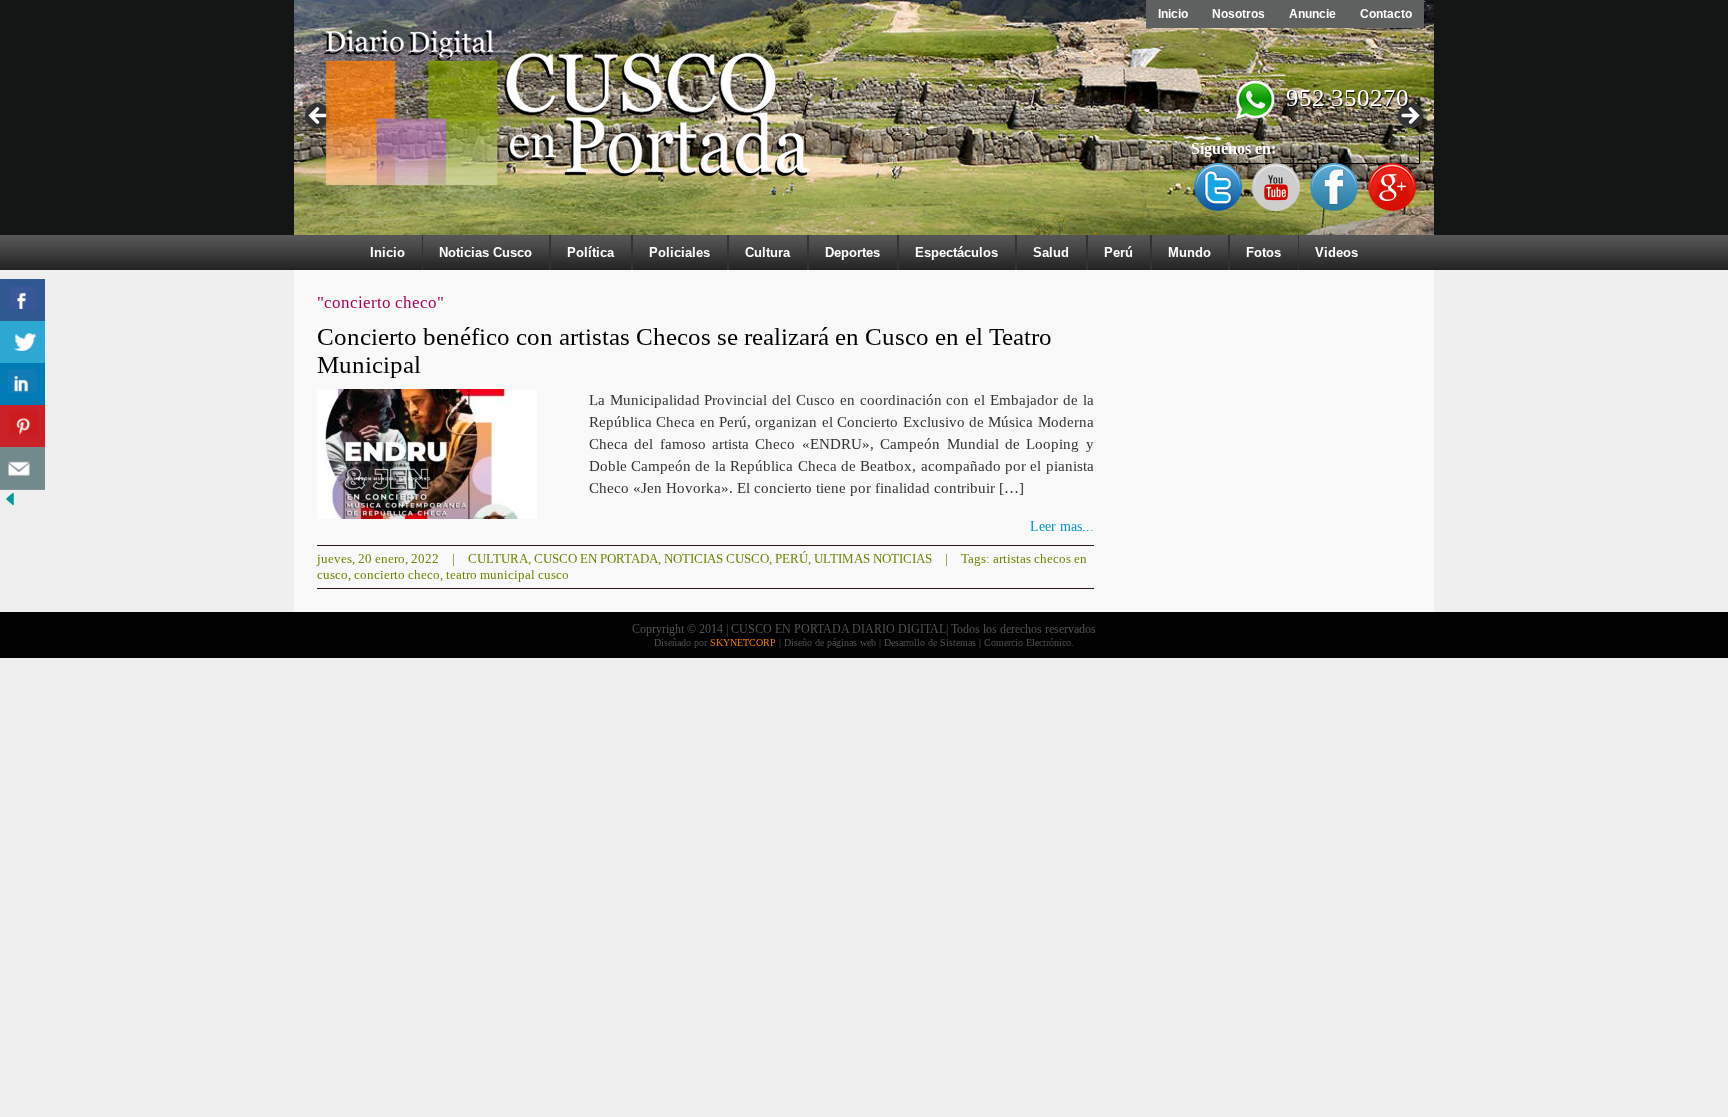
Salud (1051, 252)
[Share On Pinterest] (22, 426)
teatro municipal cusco (507, 574)
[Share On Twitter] (22, 342)
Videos (1336, 252)
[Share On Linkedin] (22, 384)
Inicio (1173, 14)
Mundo (1189, 252)
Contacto (1386, 14)
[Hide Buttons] (10, 504)
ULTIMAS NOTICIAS (873, 558)
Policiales (679, 252)
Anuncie (1312, 14)
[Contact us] (22, 468)
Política (590, 252)
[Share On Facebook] (22, 300)
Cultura (767, 252)
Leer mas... (1062, 526)
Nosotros (1238, 14)
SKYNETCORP (743, 642)
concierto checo (397, 574)
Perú (1118, 252)
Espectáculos (956, 252)
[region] (864, 122)
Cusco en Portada (596, 558)
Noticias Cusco (485, 252)
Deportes (852, 252)
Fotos (1263, 252)
